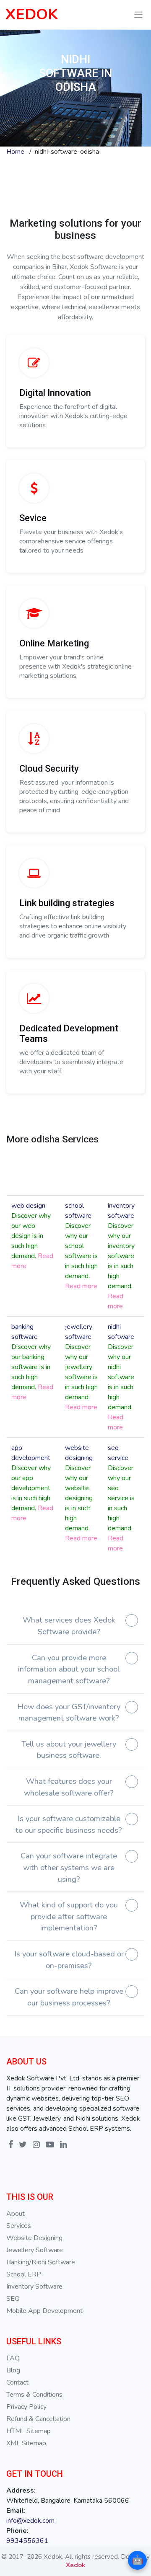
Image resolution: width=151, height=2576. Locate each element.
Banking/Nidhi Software (41, 2262)
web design (28, 1206)
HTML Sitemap (29, 2431)
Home (15, 152)
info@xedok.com (30, 2521)
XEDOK (32, 14)
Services (19, 2226)
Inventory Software (34, 2287)
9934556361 (27, 2541)
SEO (13, 2299)
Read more (81, 1286)
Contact (17, 2382)
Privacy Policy (26, 2407)
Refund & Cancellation (38, 2419)
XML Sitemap (26, 2443)
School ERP (24, 2274)
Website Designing (34, 2238)
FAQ (13, 2358)
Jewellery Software (35, 2250)
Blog (13, 2370)
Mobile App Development (44, 2311)
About (16, 2214)
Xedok (75, 2565)
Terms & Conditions (34, 2395)
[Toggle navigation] (139, 15)
